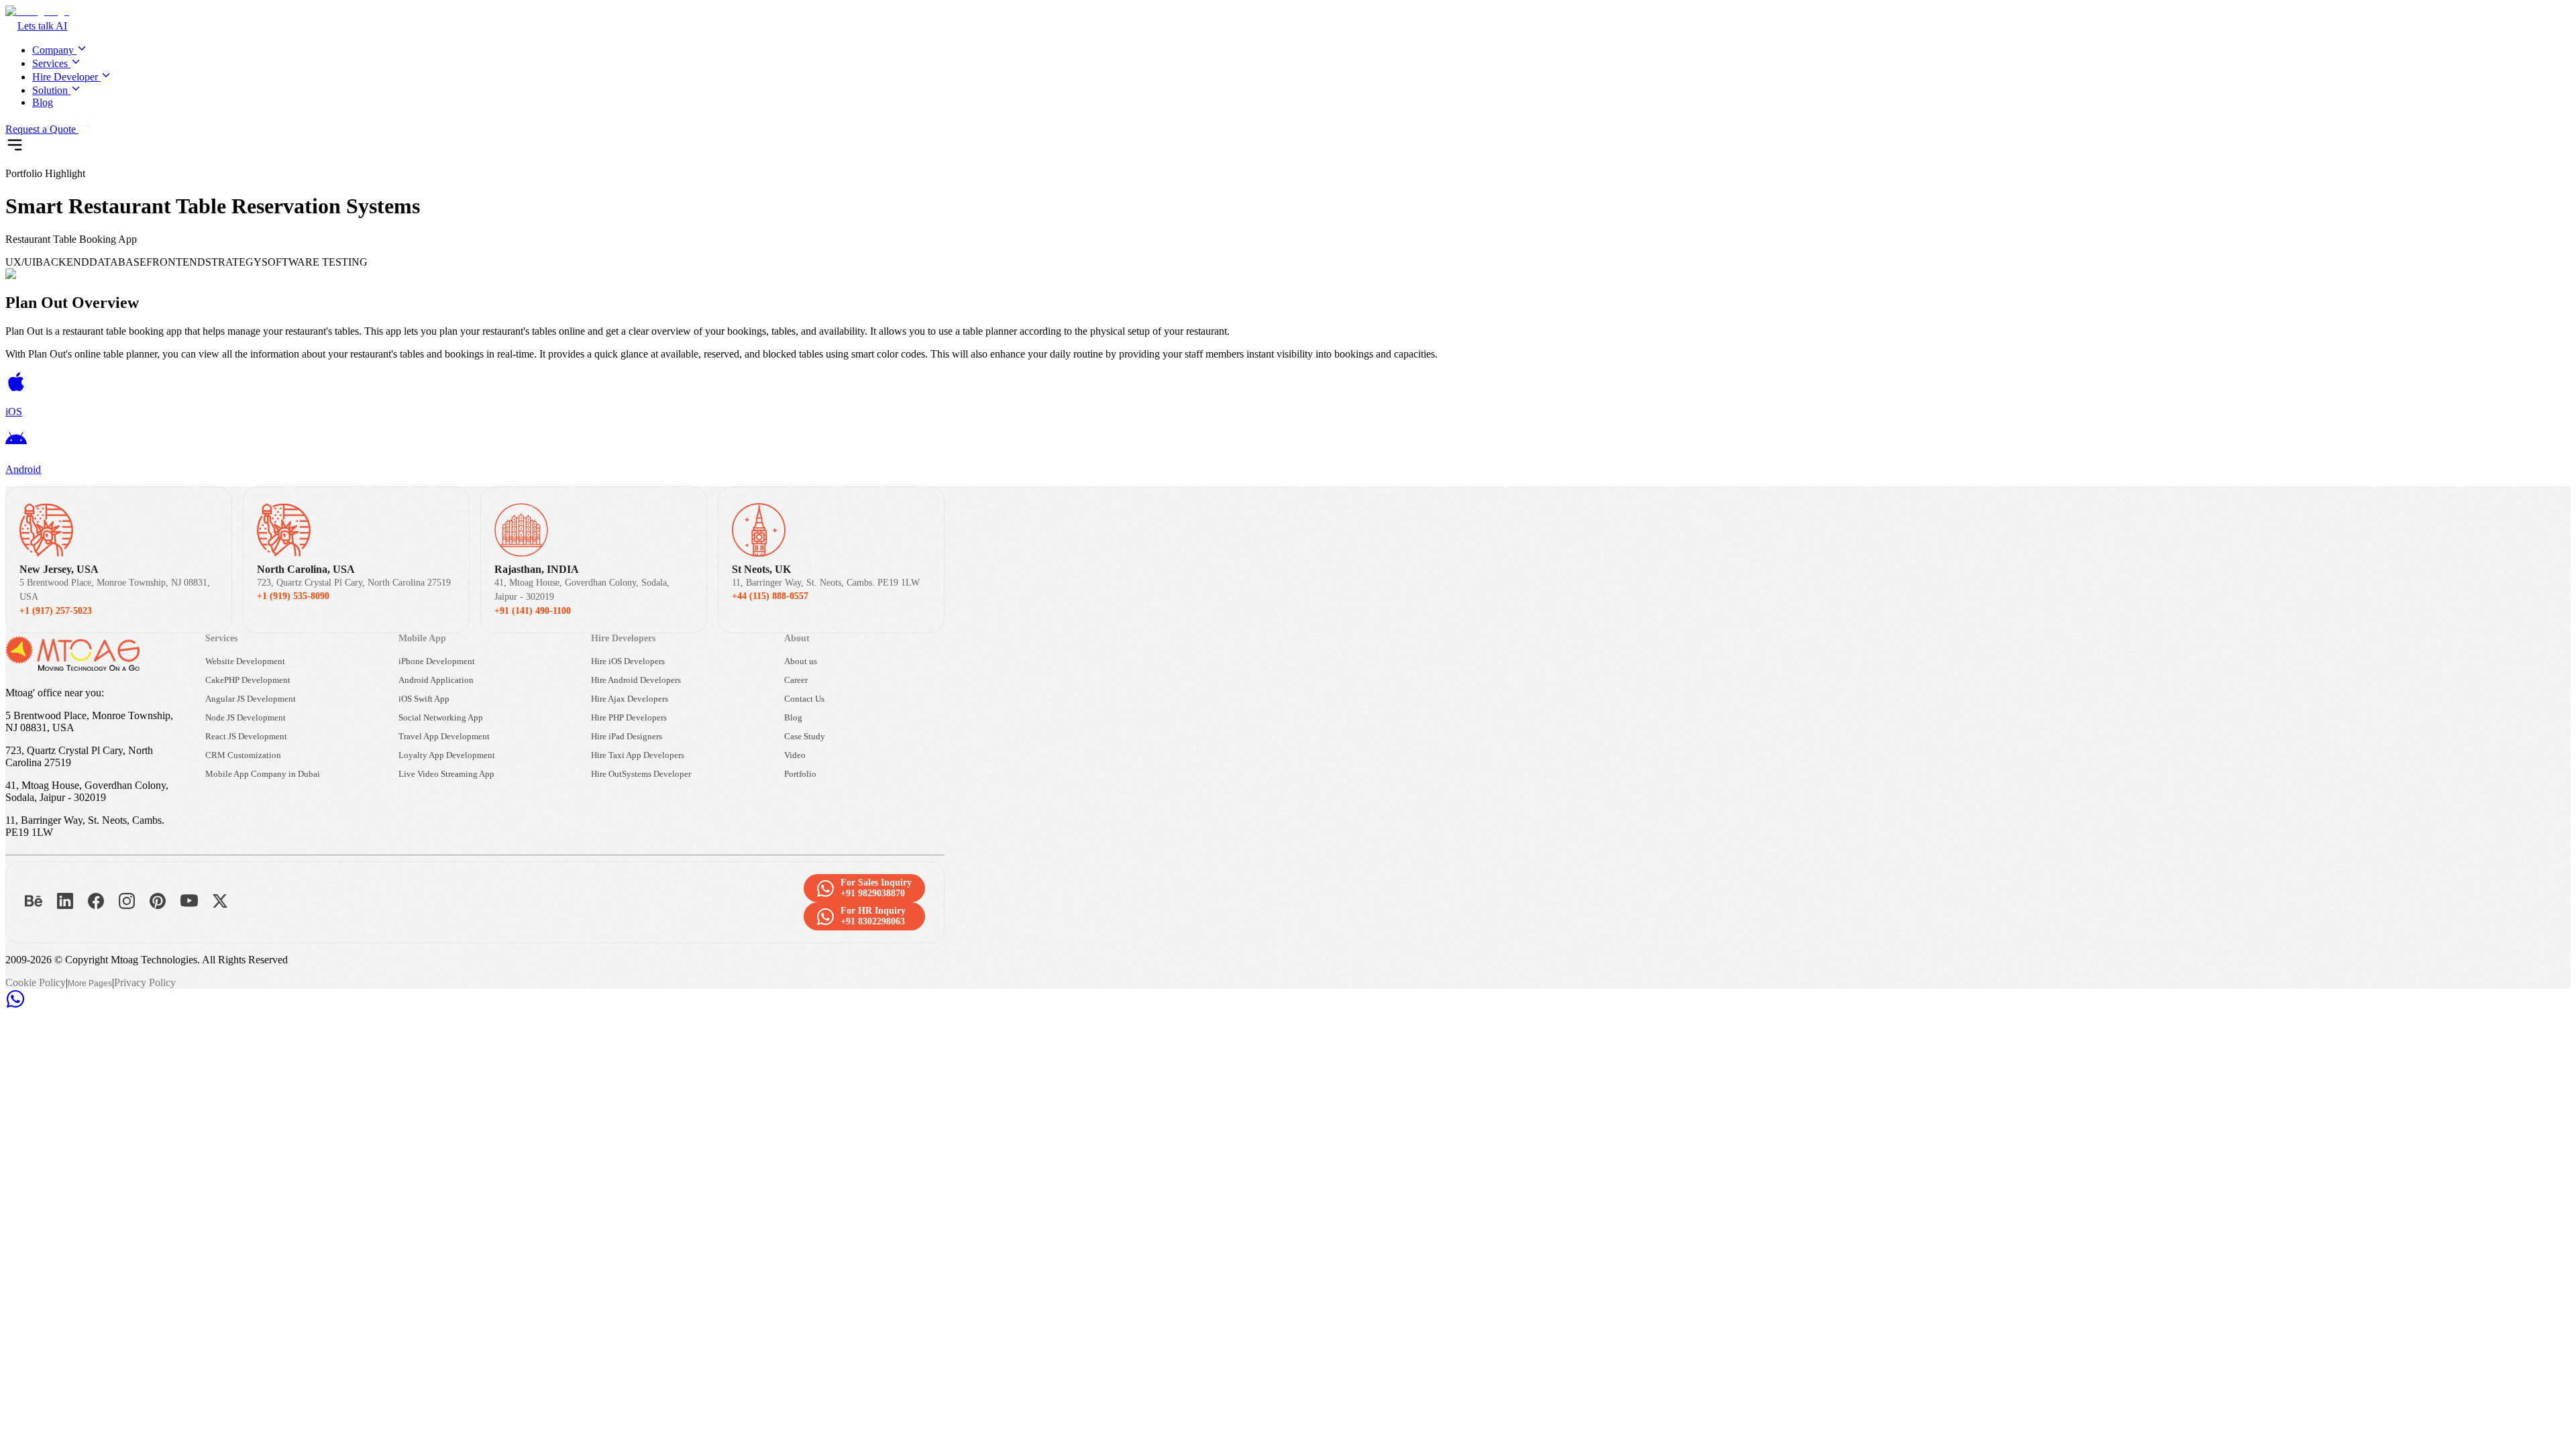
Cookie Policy (36, 982)
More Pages (90, 983)
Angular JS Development (251, 699)
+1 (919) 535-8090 (293, 596)
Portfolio (800, 774)
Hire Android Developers (636, 680)
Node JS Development (246, 717)
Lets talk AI (42, 26)
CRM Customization (243, 755)
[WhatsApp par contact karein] (15, 1005)
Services (50, 63)
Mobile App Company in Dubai (263, 774)
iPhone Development (437, 661)
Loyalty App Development (447, 755)
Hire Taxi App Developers (638, 755)
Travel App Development (444, 736)
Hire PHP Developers (629, 717)
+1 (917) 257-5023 (56, 611)
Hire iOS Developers (628, 661)
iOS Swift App (424, 699)
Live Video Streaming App (446, 774)
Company (53, 50)
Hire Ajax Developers (630, 699)
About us (801, 661)
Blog (43, 102)
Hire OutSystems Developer (641, 774)
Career (796, 680)
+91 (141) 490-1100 (533, 611)
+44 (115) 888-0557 (770, 596)
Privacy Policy (145, 982)
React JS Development (246, 736)
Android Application (436, 680)
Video (795, 755)
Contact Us (804, 699)
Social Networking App (441, 717)
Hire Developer (65, 77)
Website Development (245, 661)
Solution (50, 90)
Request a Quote (41, 129)
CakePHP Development (248, 680)
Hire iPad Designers (627, 736)
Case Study (805, 736)
